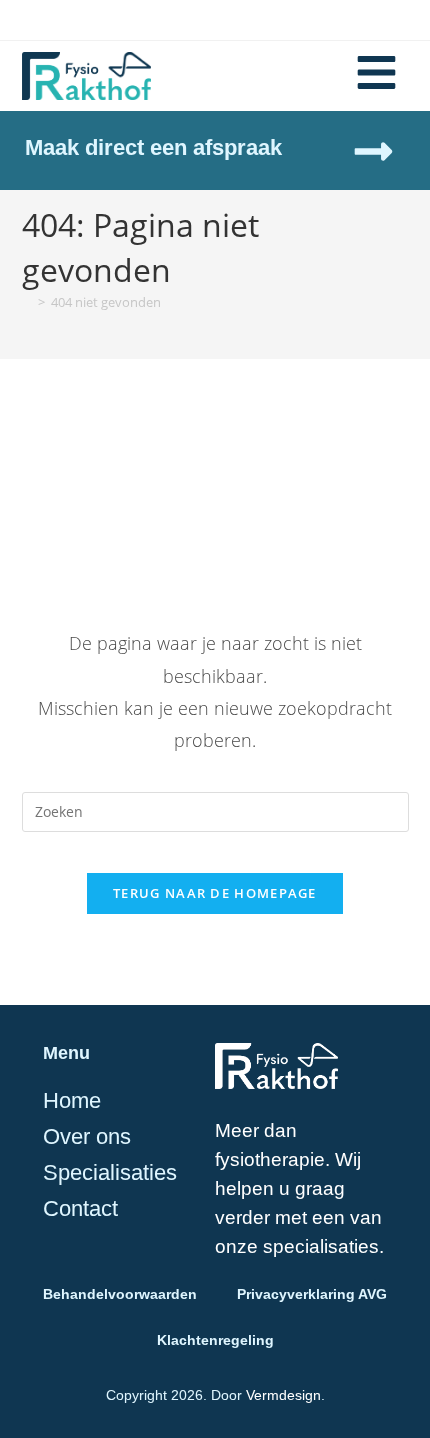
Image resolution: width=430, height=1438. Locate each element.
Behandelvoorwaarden (120, 1294)
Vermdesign (283, 1395)
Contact (80, 1209)
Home (72, 1101)
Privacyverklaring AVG (312, 1294)
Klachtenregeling (215, 1340)
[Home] (27, 302)
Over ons (87, 1137)
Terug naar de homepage (215, 893)
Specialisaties (110, 1173)
